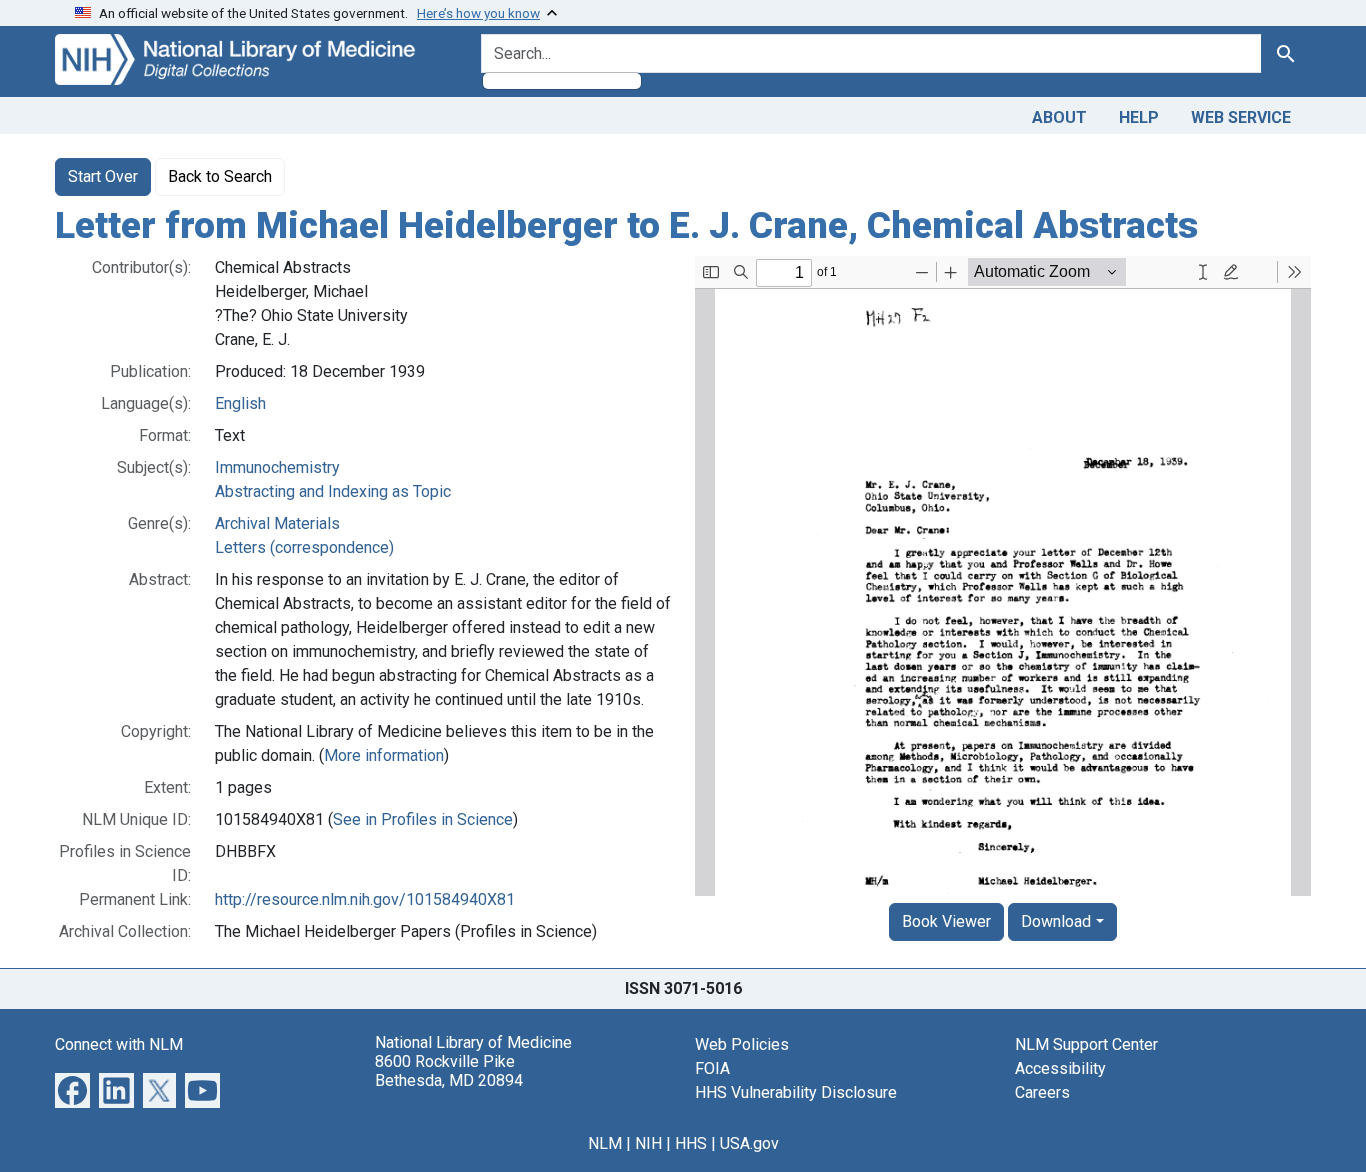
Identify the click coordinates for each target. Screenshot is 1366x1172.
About (1059, 117)
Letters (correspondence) (304, 547)
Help (1139, 117)
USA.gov (749, 1143)
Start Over (103, 176)
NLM (605, 1143)
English (240, 403)
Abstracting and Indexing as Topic (333, 491)
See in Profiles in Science (423, 819)
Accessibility (1060, 1068)
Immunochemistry (277, 467)
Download (1056, 921)
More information (384, 755)
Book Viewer (946, 921)
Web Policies (742, 1044)
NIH (648, 1143)
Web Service (1241, 117)
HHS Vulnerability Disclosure (796, 1092)
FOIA (712, 1068)
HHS (691, 1143)
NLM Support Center (1086, 1044)
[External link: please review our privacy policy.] (72, 1088)
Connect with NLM (119, 1044)
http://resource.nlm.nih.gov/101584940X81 (365, 899)
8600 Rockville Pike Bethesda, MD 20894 (449, 1071)
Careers (1042, 1092)
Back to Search (220, 176)
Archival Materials (277, 523)
